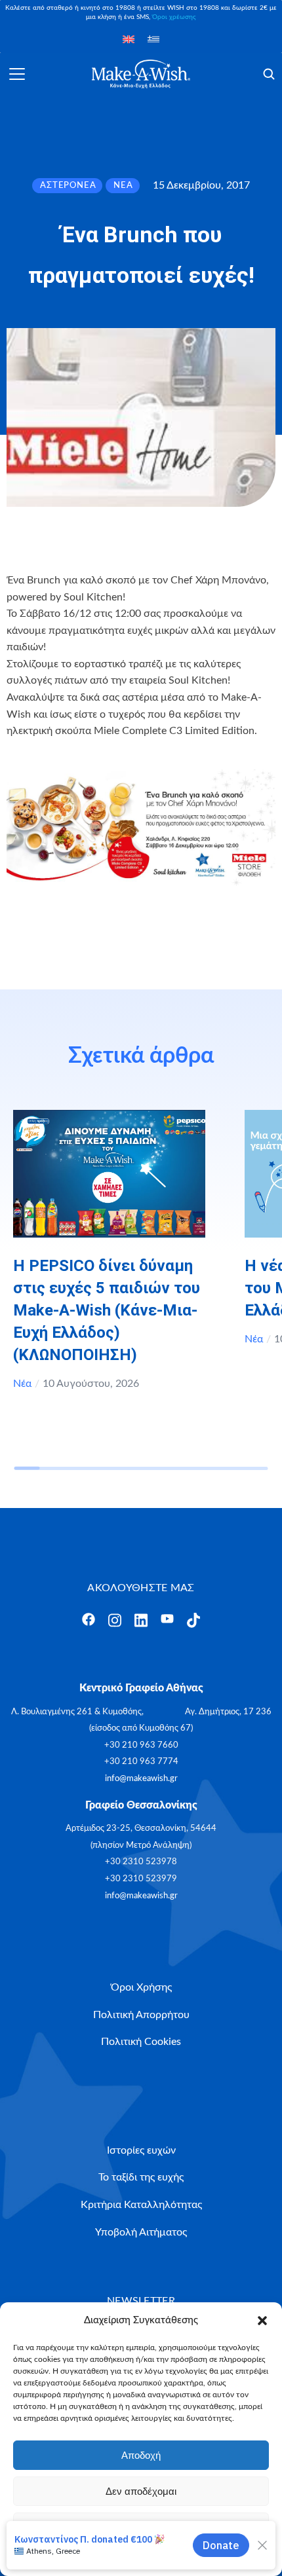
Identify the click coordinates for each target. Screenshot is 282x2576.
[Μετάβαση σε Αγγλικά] (129, 39)
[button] (262, 2321)
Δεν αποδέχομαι (141, 2491)
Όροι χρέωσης (174, 17)
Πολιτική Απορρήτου (171, 2557)
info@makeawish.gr (141, 1779)
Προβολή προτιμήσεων (141, 2527)
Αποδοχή (141, 2455)
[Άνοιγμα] (17, 74)
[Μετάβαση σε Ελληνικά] (153, 39)
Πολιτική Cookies (98, 2557)
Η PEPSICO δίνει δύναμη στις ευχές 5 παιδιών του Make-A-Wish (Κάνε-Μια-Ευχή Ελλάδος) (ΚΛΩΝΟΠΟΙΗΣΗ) (107, 1310)
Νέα (22, 1384)
